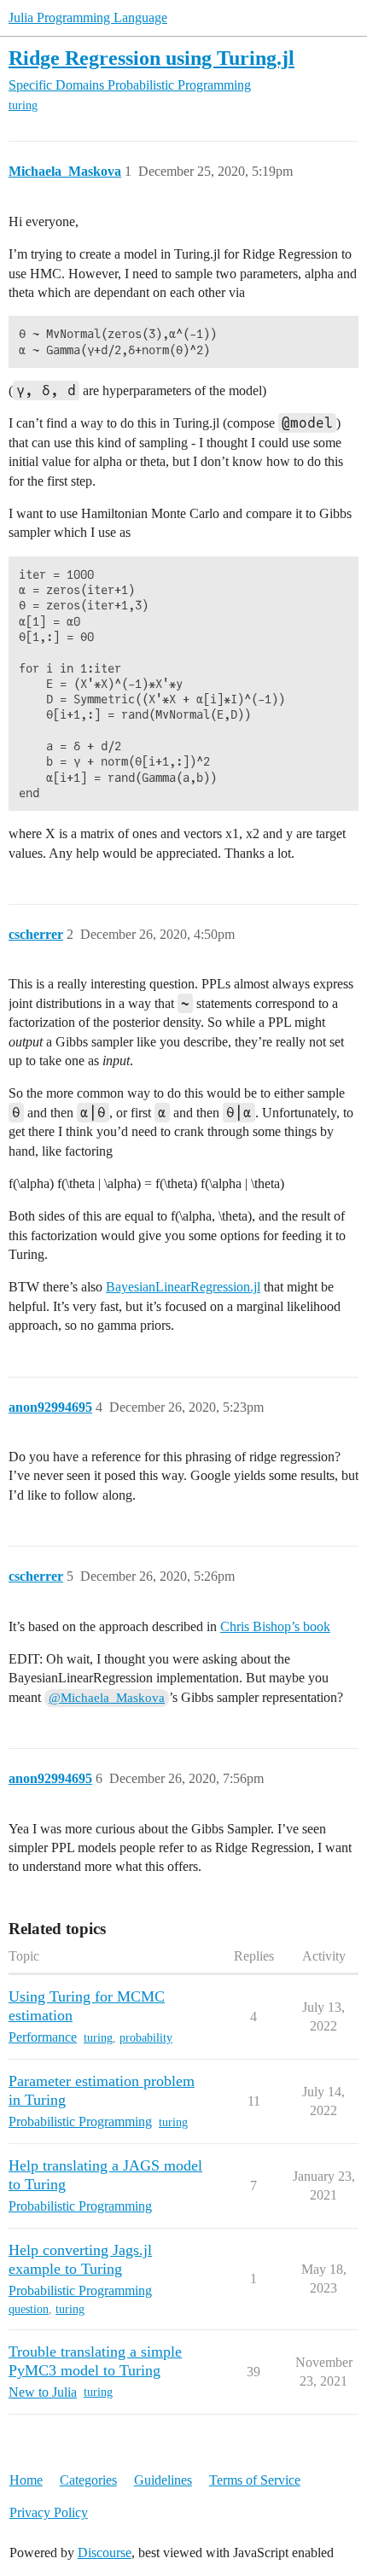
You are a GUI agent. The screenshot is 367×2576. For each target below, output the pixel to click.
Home (26, 2480)
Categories (88, 2480)
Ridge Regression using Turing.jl (151, 58)
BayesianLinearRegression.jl (183, 1287)
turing (23, 105)
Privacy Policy (49, 2512)
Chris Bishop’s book (275, 1626)
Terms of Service (255, 2480)
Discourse (105, 2553)
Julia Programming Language (88, 17)
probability (146, 2038)
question (29, 2309)
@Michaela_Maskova (107, 1698)
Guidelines (163, 2480)
